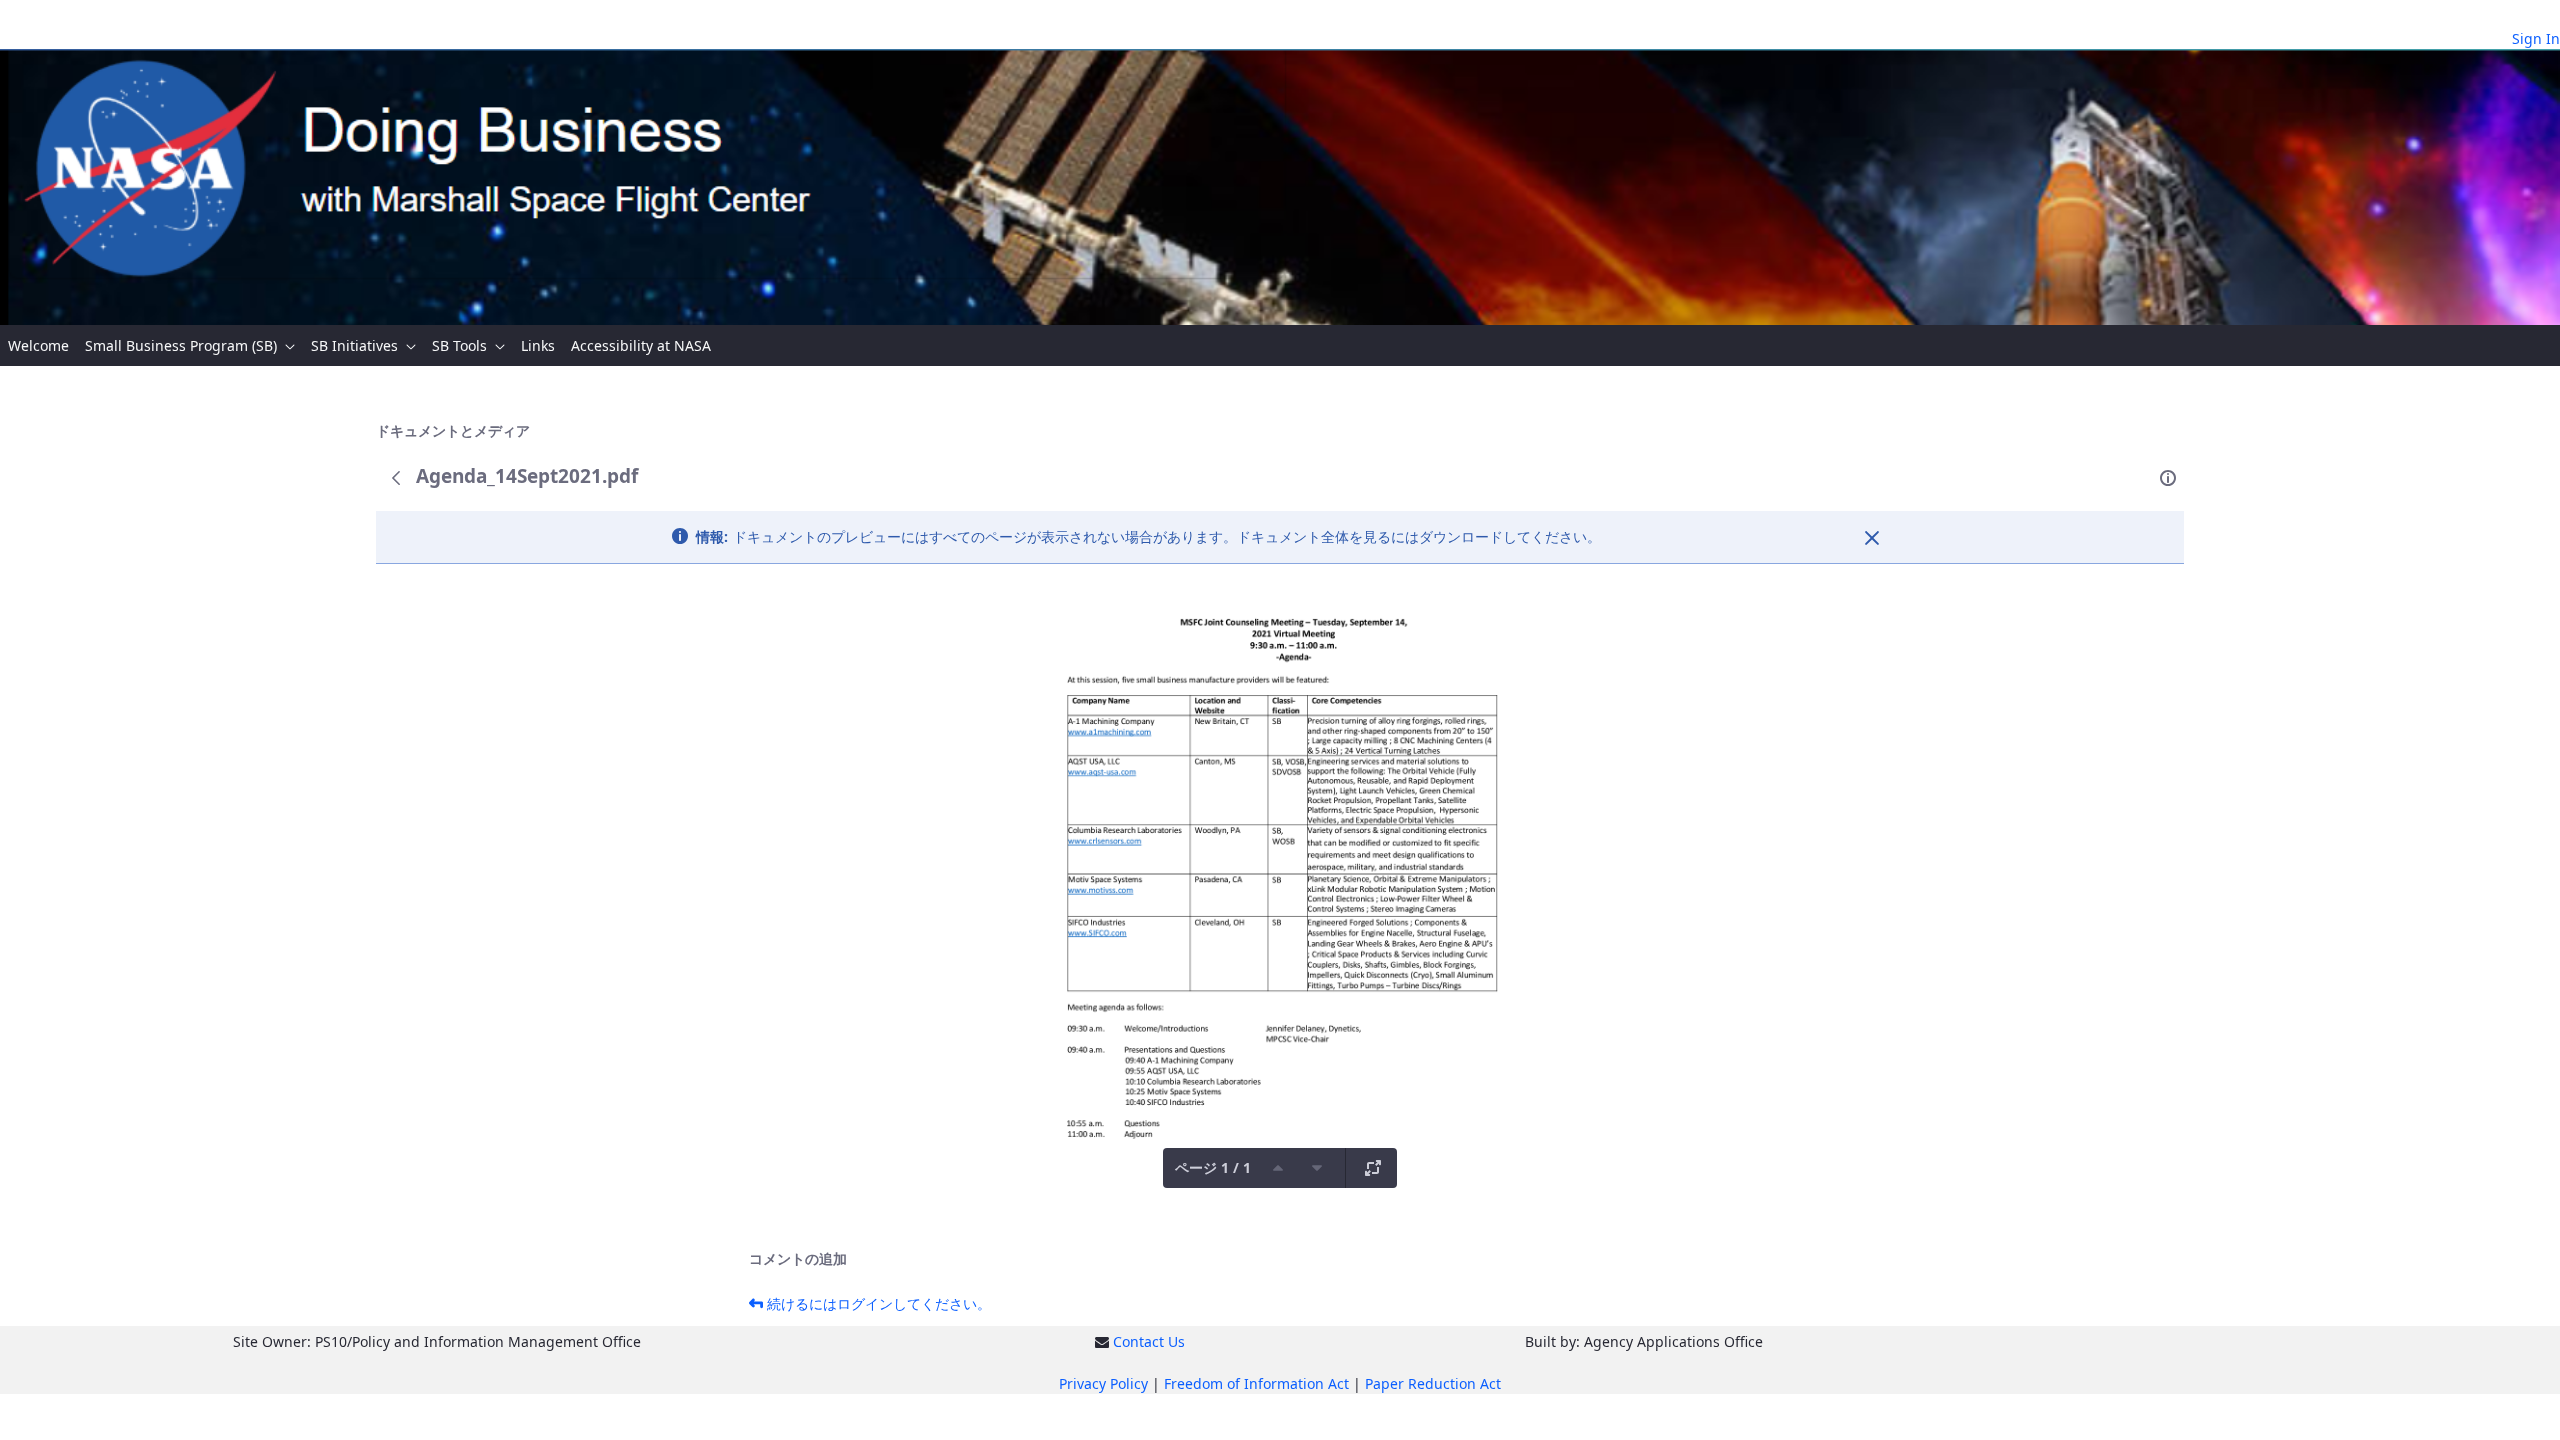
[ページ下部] (1317, 1168)
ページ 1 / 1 (1213, 1167)
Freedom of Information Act (1256, 1383)
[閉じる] (1872, 538)
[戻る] (396, 478)
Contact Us (1149, 1341)
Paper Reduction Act (1433, 1383)
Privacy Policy (1103, 1383)
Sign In (2536, 38)
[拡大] (1373, 1168)
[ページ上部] (1278, 1168)
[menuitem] (38, 345)
